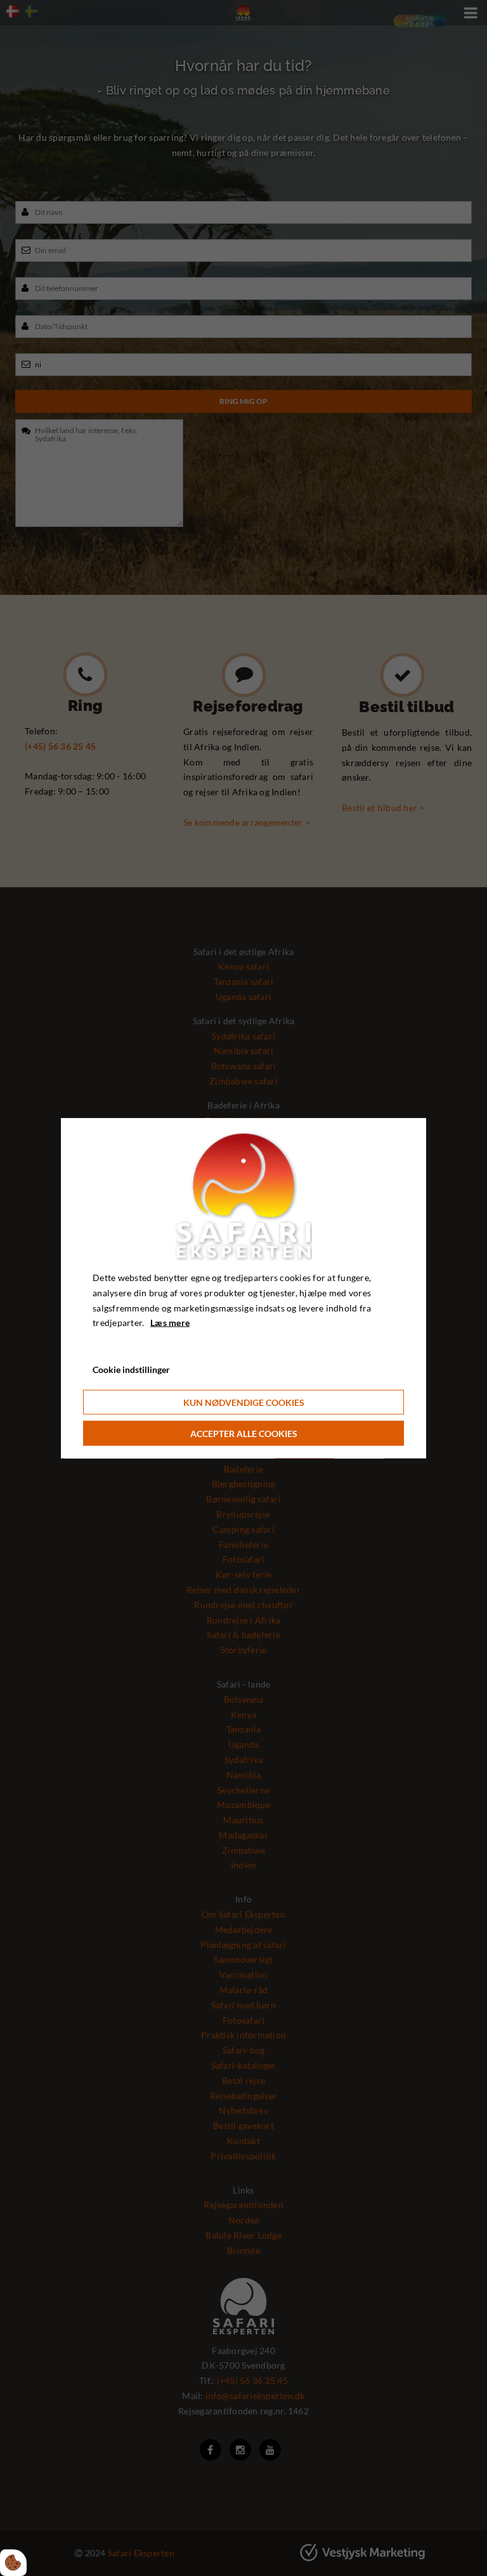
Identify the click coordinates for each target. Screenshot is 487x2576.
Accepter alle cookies (244, 1433)
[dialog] (243, 1288)
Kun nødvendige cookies (244, 1402)
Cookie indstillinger (131, 1369)
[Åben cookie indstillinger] (13, 2563)
